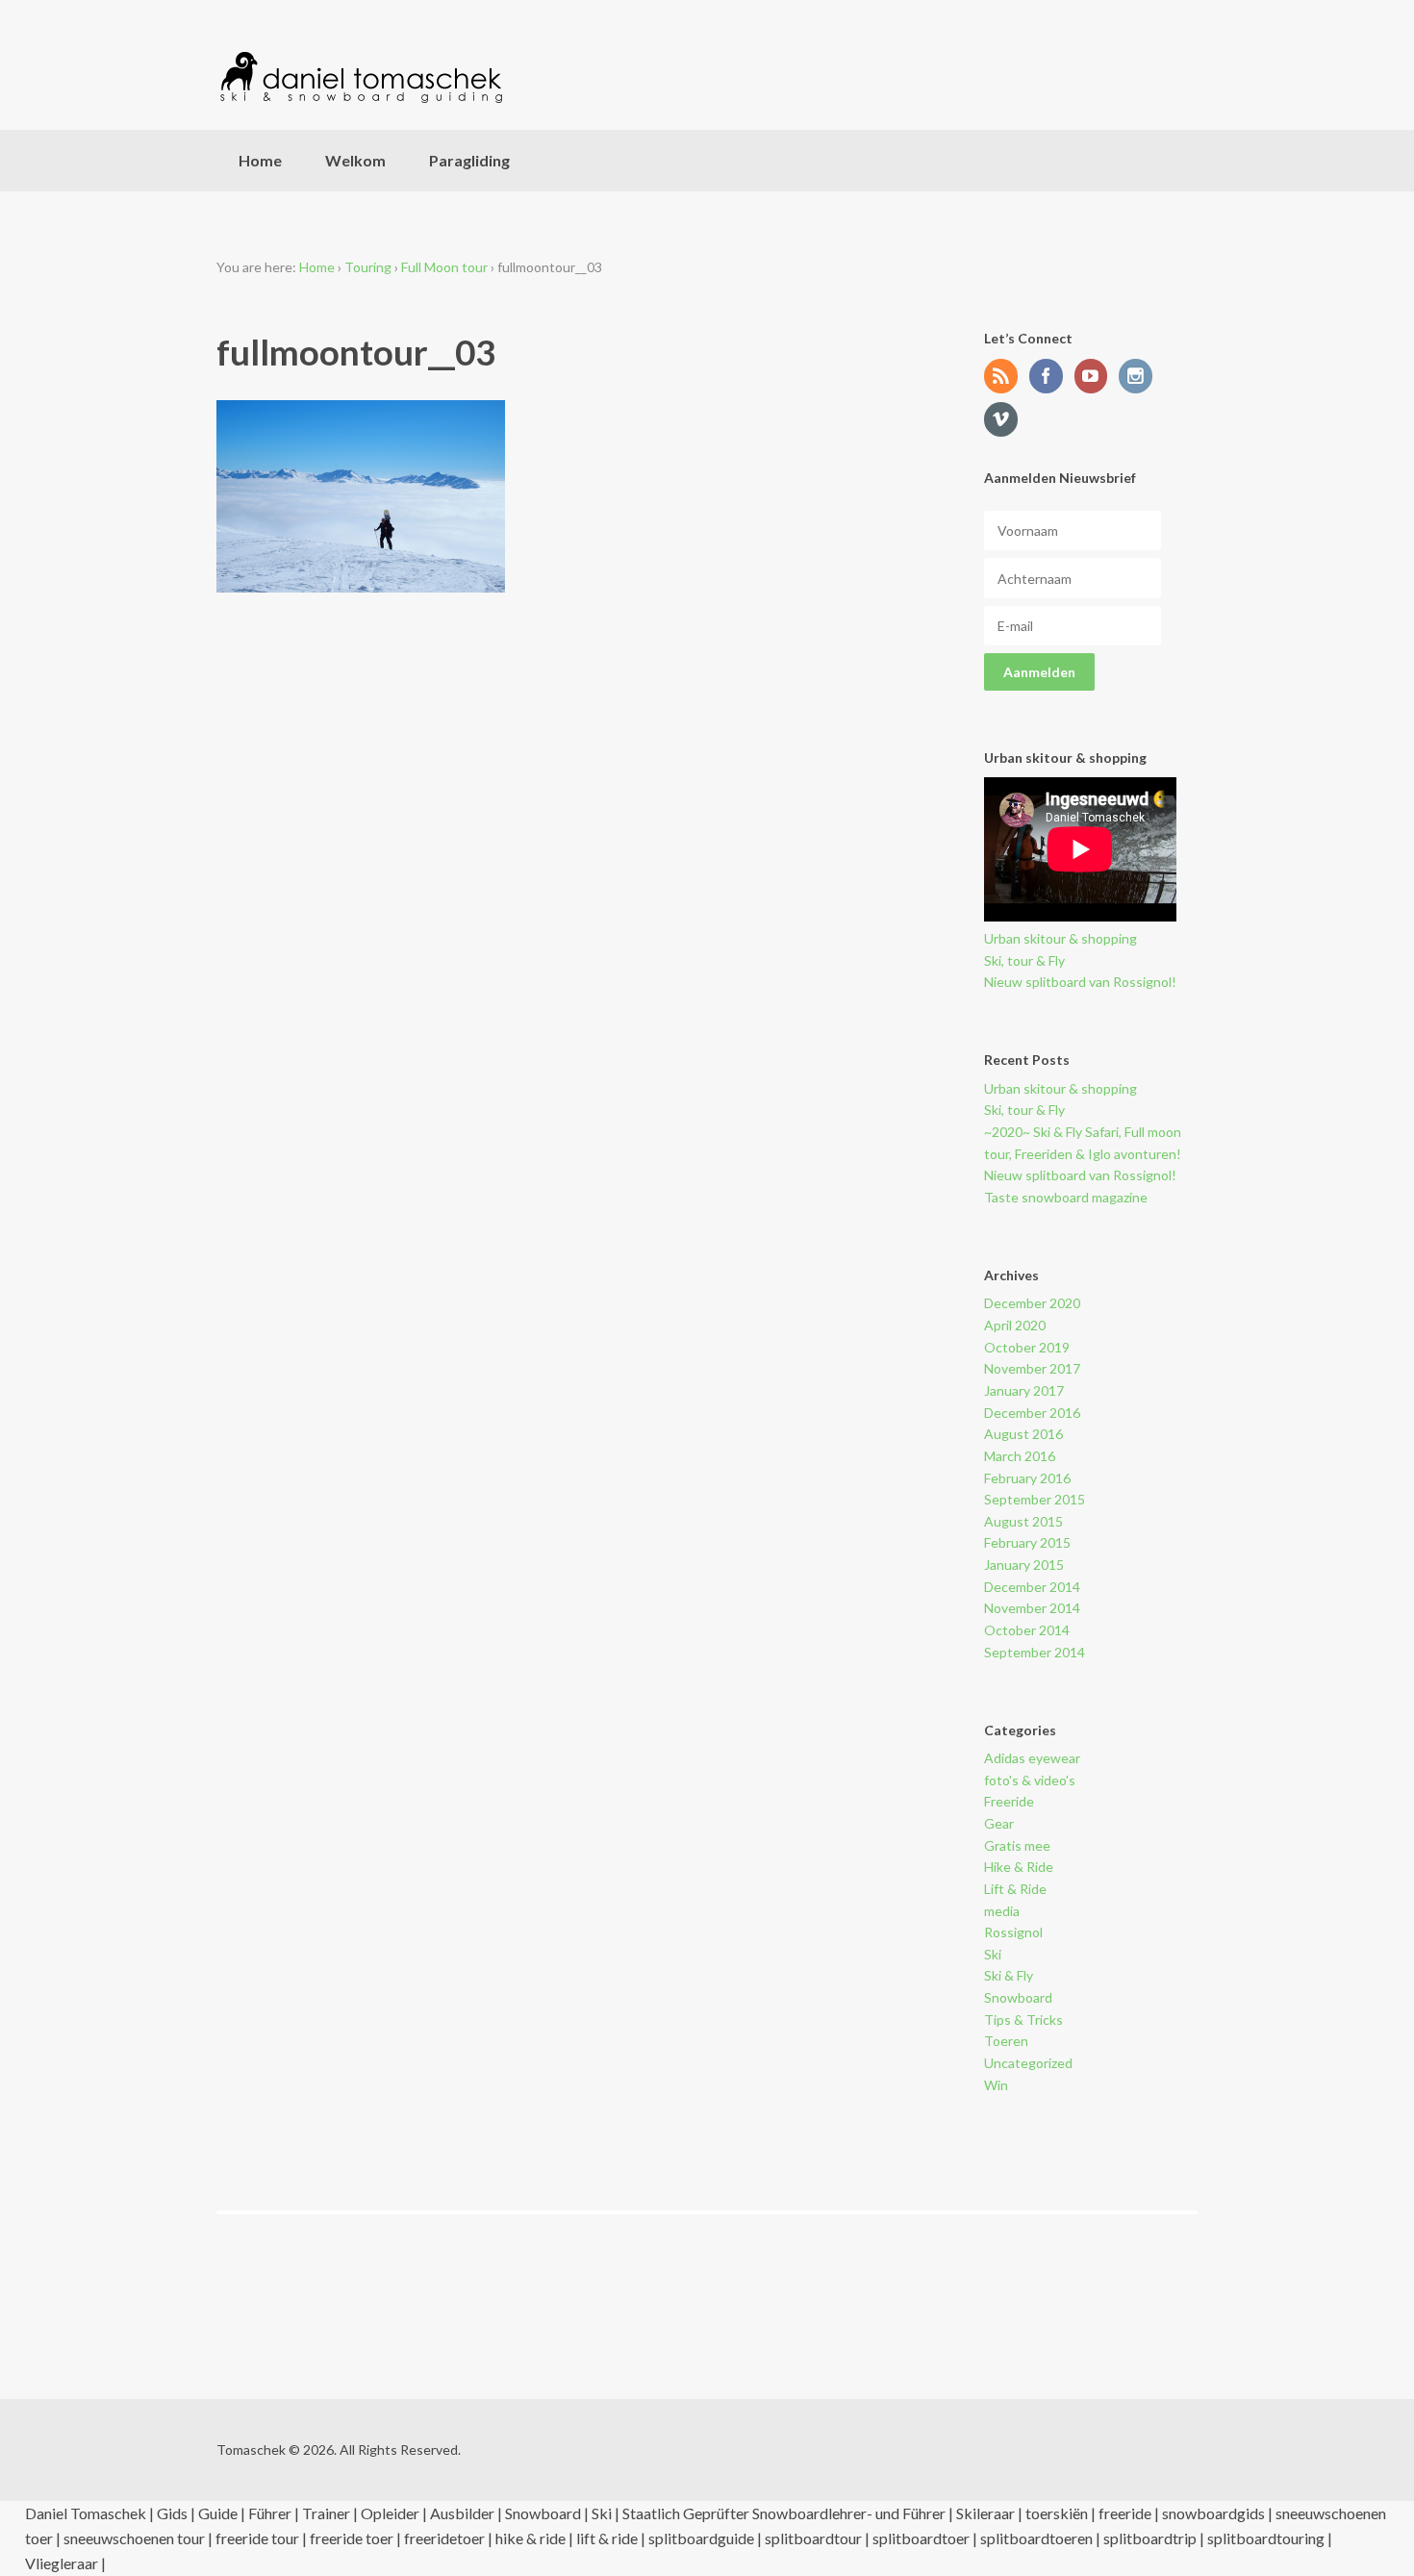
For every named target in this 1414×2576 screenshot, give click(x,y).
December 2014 (1032, 1587)
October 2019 (1027, 1347)
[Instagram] (1140, 378)
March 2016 (1020, 1456)
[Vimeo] (1005, 421)
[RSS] (1005, 378)
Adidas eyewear (1032, 1758)
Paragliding (469, 160)
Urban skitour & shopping (1060, 938)
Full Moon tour (444, 267)
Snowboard (1018, 1997)
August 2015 (1023, 1521)
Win (996, 2085)
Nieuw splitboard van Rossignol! (1080, 982)
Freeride (1009, 1801)
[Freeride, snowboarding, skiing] (361, 77)
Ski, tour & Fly (1024, 960)
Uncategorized (1028, 2063)
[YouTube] (1096, 378)
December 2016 (1032, 1413)
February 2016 (1027, 1478)
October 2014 (1027, 1630)
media (1002, 1911)
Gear (999, 1823)
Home (260, 160)
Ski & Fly (1009, 1975)
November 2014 (1032, 1608)
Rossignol (1013, 1932)
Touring (368, 267)
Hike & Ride (1019, 1867)
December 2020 (1032, 1303)
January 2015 (1024, 1565)
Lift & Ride (1015, 1889)
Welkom (355, 160)
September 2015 (1035, 1499)
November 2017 (1032, 1368)
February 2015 (1027, 1542)
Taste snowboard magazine (1066, 1197)
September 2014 (1035, 1652)
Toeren (1006, 2041)
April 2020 (1015, 1325)
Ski (993, 1954)
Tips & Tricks (1023, 2020)
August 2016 (1023, 1434)
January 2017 (1024, 1390)
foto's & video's (1030, 1780)
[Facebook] (1050, 378)
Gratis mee (1017, 1845)
